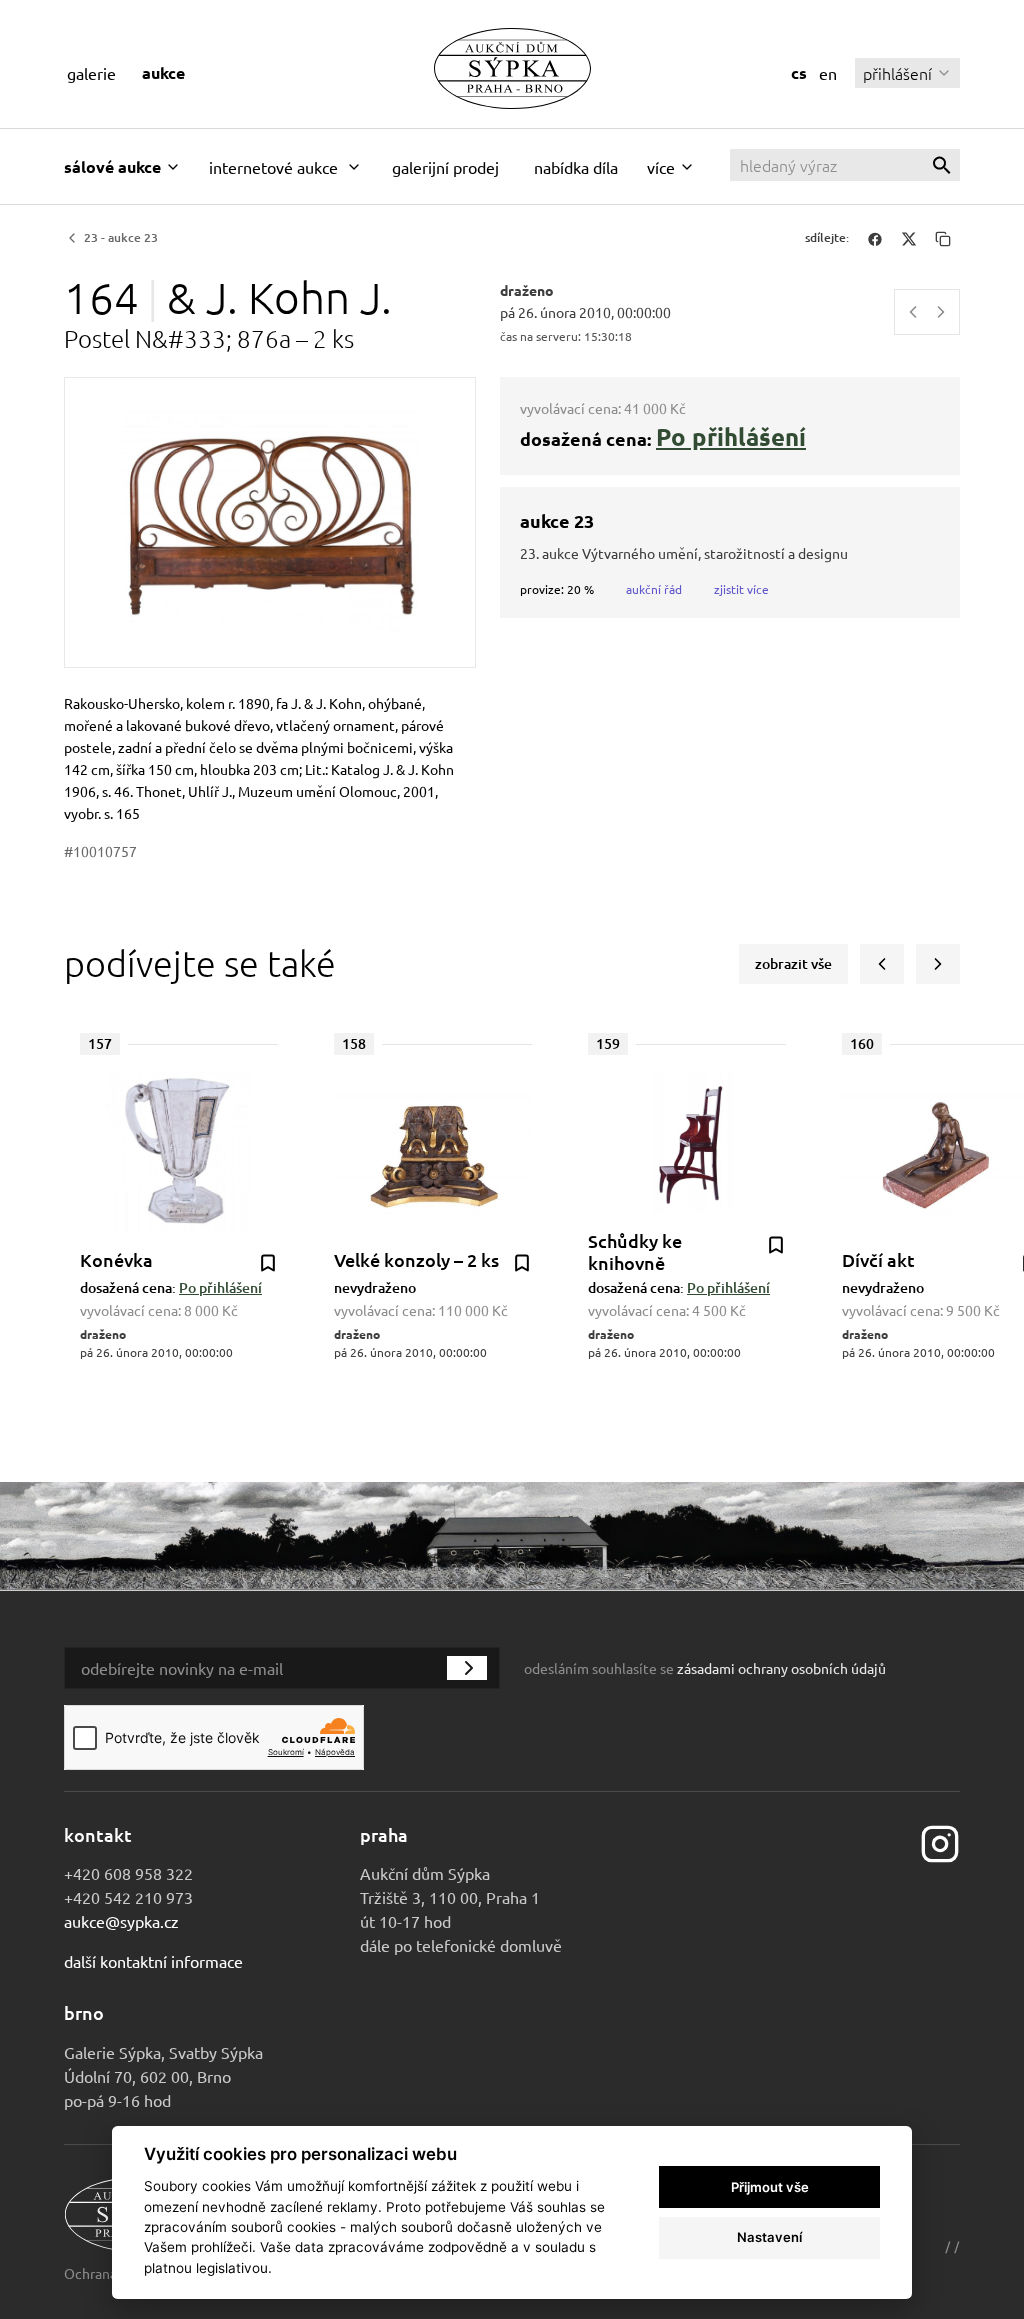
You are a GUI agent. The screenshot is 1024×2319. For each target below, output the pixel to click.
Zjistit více (741, 589)
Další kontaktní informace (153, 1961)
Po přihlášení (731, 436)
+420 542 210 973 (128, 1897)
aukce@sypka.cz (121, 1921)
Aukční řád (654, 589)
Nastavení (769, 2237)
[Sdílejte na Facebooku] (875, 238)
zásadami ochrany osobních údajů (781, 1668)
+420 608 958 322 (128, 1873)
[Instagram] (940, 1841)
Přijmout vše (770, 2187)
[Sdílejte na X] (909, 238)
